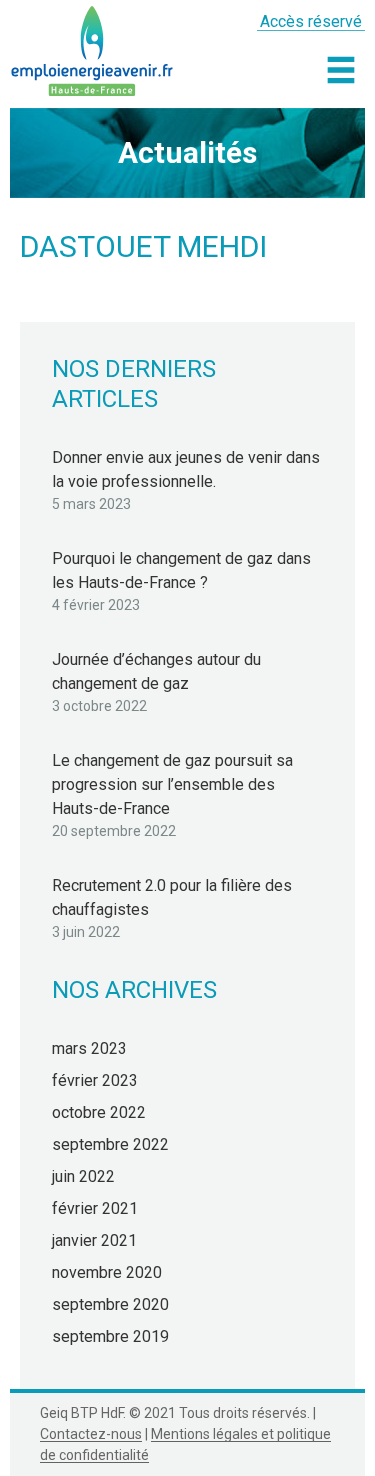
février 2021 (95, 1208)
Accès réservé (311, 21)
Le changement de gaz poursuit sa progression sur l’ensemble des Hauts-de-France (172, 784)
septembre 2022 (110, 1144)
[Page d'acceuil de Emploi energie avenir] (92, 48)
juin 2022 (83, 1176)
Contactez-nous (91, 1434)
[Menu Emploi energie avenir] (341, 70)
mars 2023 (89, 1048)
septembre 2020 (110, 1304)
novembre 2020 (107, 1272)
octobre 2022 (99, 1112)
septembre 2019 (110, 1336)
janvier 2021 (94, 1240)
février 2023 (95, 1080)
